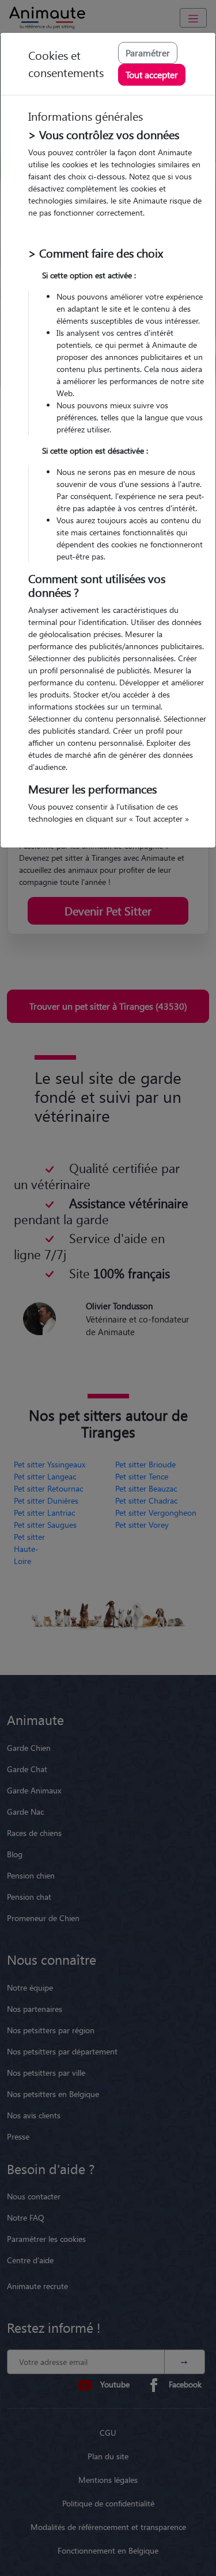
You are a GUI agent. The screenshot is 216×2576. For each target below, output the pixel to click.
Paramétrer (148, 53)
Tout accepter (152, 74)
